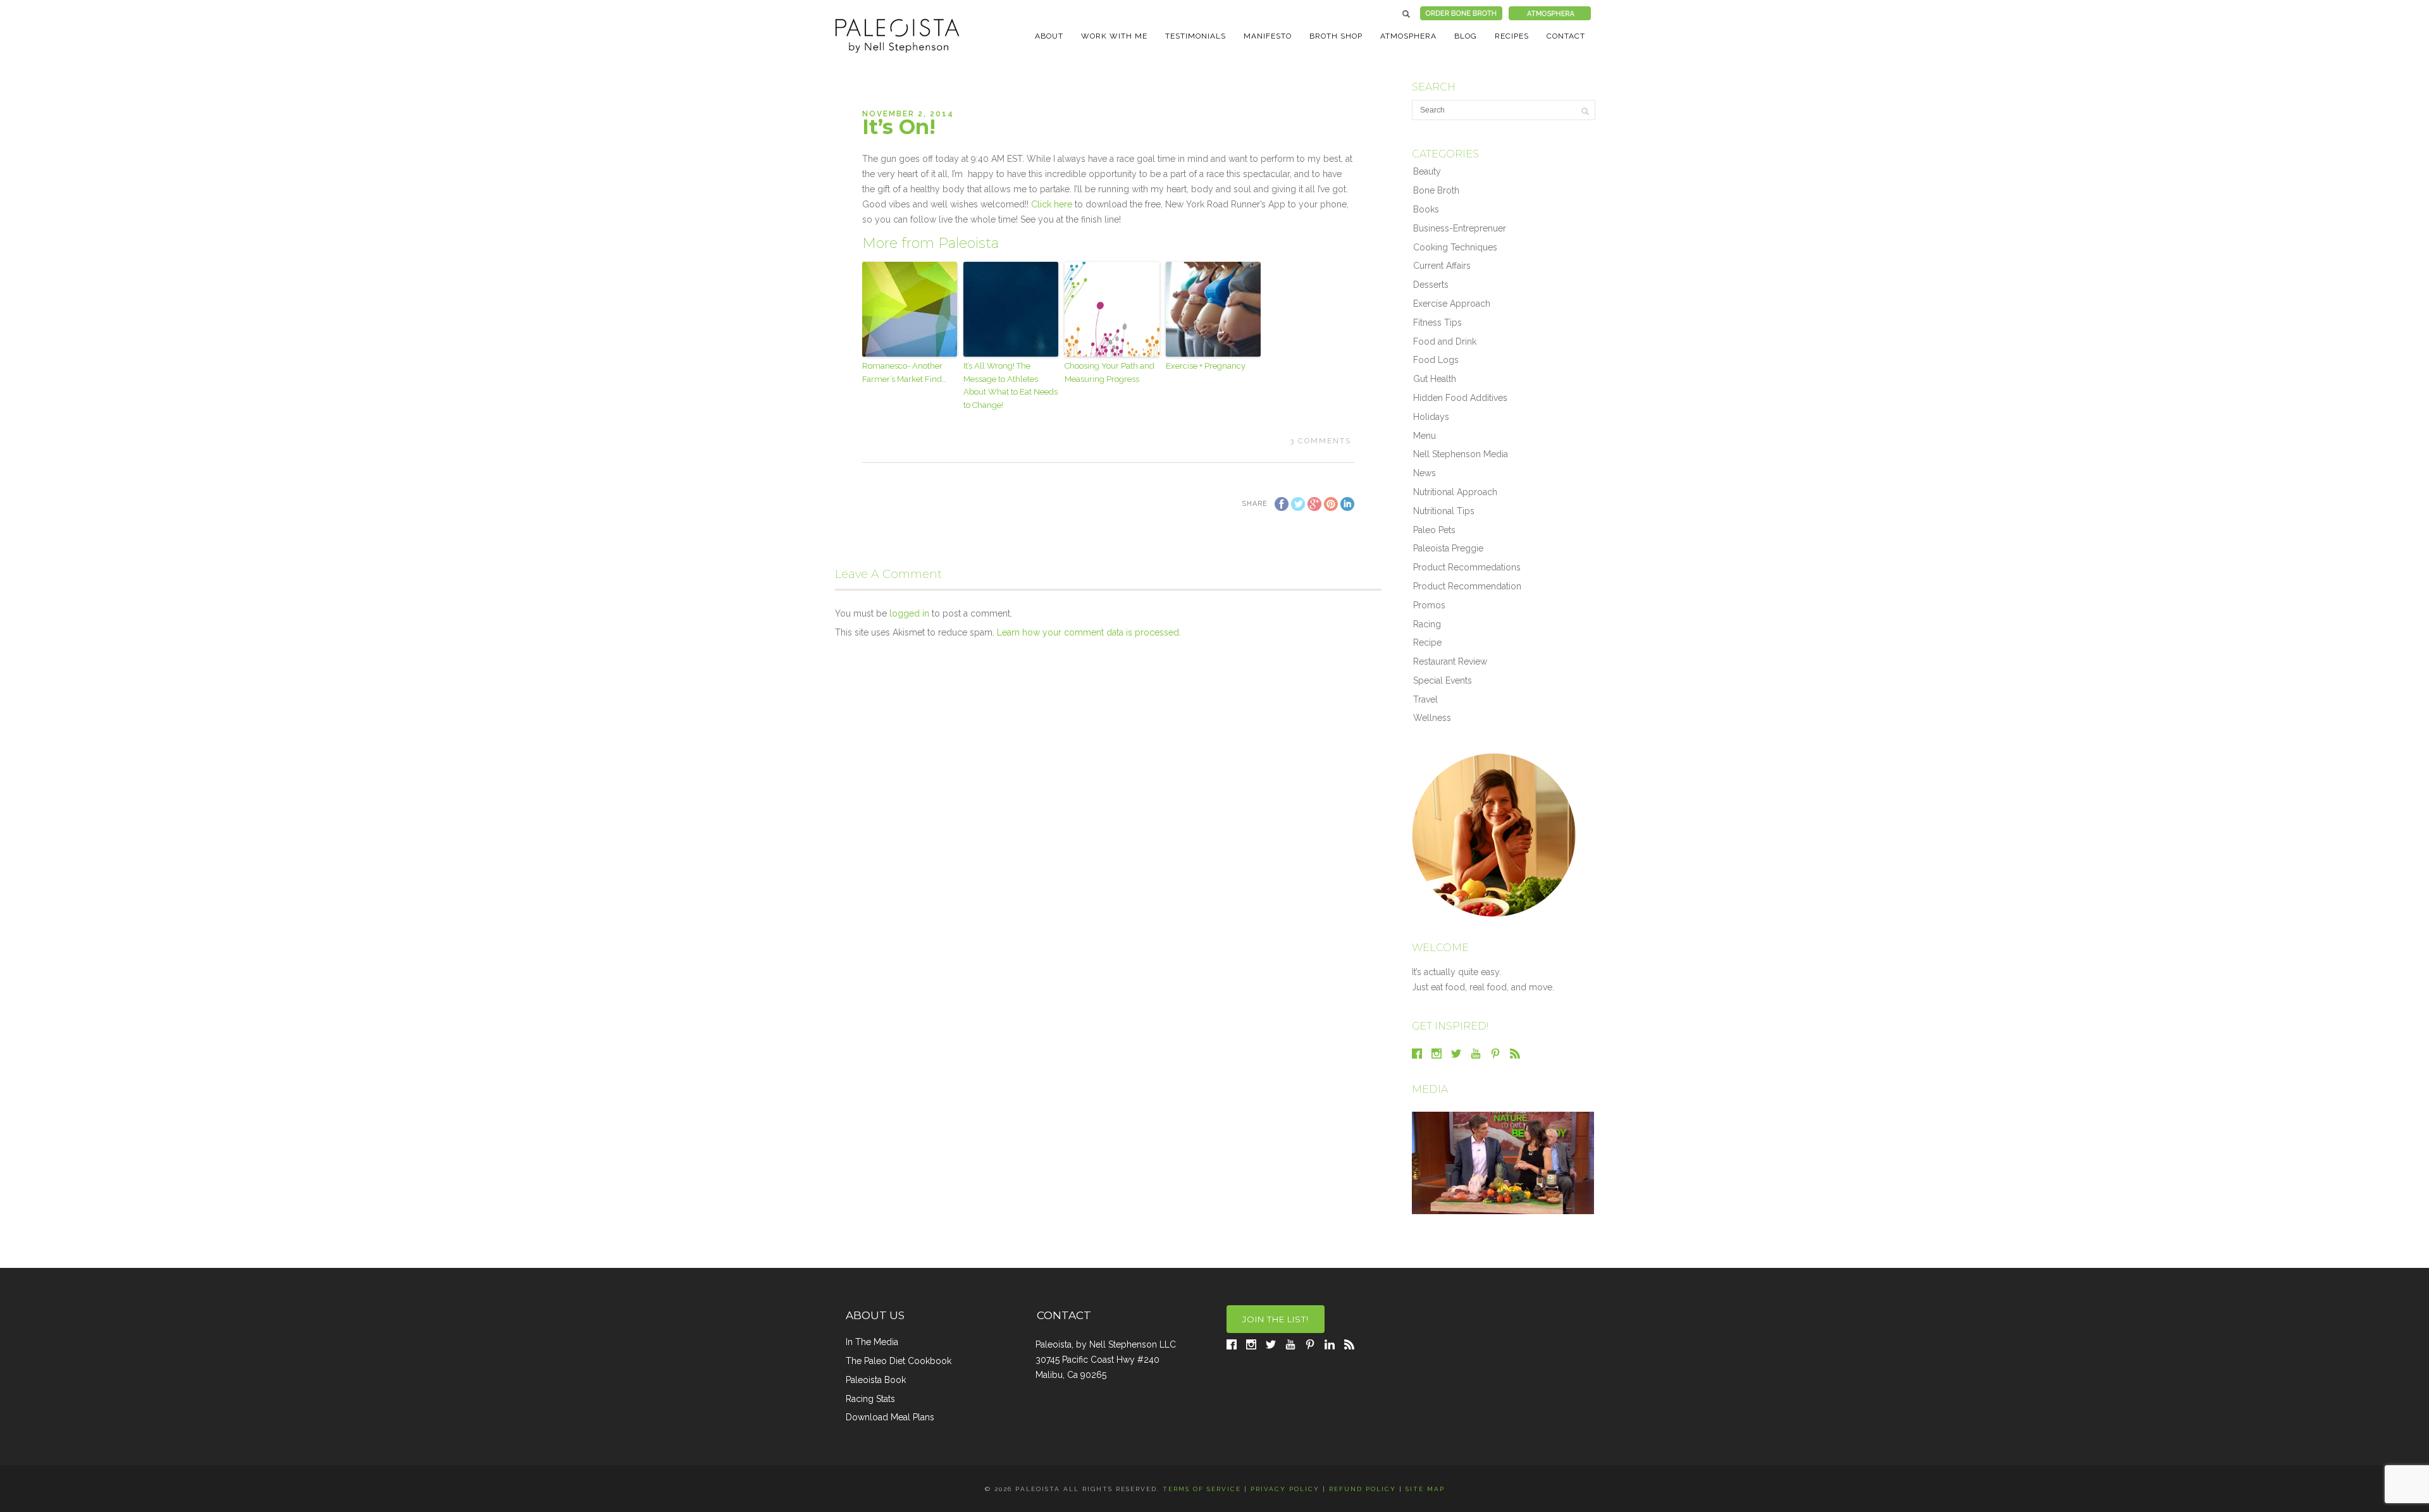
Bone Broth (1436, 190)
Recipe (1427, 642)
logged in (909, 613)
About (1049, 36)
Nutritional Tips (1444, 511)
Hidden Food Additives (1460, 398)
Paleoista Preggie (1448, 548)
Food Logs (1436, 360)
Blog (1466, 36)
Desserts (1431, 285)
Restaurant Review (1450, 661)
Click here (1053, 204)
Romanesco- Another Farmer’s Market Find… (904, 372)
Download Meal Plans (890, 1417)
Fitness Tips (1437, 323)
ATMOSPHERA (1408, 36)
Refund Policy (1363, 1489)
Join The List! (1276, 1319)
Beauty (1427, 171)
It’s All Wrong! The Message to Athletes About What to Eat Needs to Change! (1011, 385)
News (1425, 473)
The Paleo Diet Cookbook (899, 1361)
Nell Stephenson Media (1461, 454)
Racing (1427, 624)
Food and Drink (1445, 341)
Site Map (1425, 1489)
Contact (1566, 36)
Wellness (1432, 718)
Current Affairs (1442, 266)
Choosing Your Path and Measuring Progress (1109, 372)
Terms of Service (1202, 1489)
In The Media (872, 1342)
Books (1426, 209)
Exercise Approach (1452, 304)
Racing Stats (870, 1399)
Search (1406, 14)
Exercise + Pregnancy (1206, 366)
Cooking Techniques (1455, 247)
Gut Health (1435, 379)
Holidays (1431, 417)
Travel (1425, 699)
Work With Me (1114, 36)
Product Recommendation (1467, 586)
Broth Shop (1336, 36)
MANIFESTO (1268, 36)
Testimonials (1196, 36)
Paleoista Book (876, 1380)
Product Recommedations (1467, 567)
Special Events (1443, 680)
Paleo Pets (1434, 530)
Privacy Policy (1285, 1489)
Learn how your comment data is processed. (1089, 632)
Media (1430, 1089)
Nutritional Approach (1455, 492)
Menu (1425, 436)
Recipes (1512, 36)
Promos (1429, 605)
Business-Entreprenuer (1460, 228)
